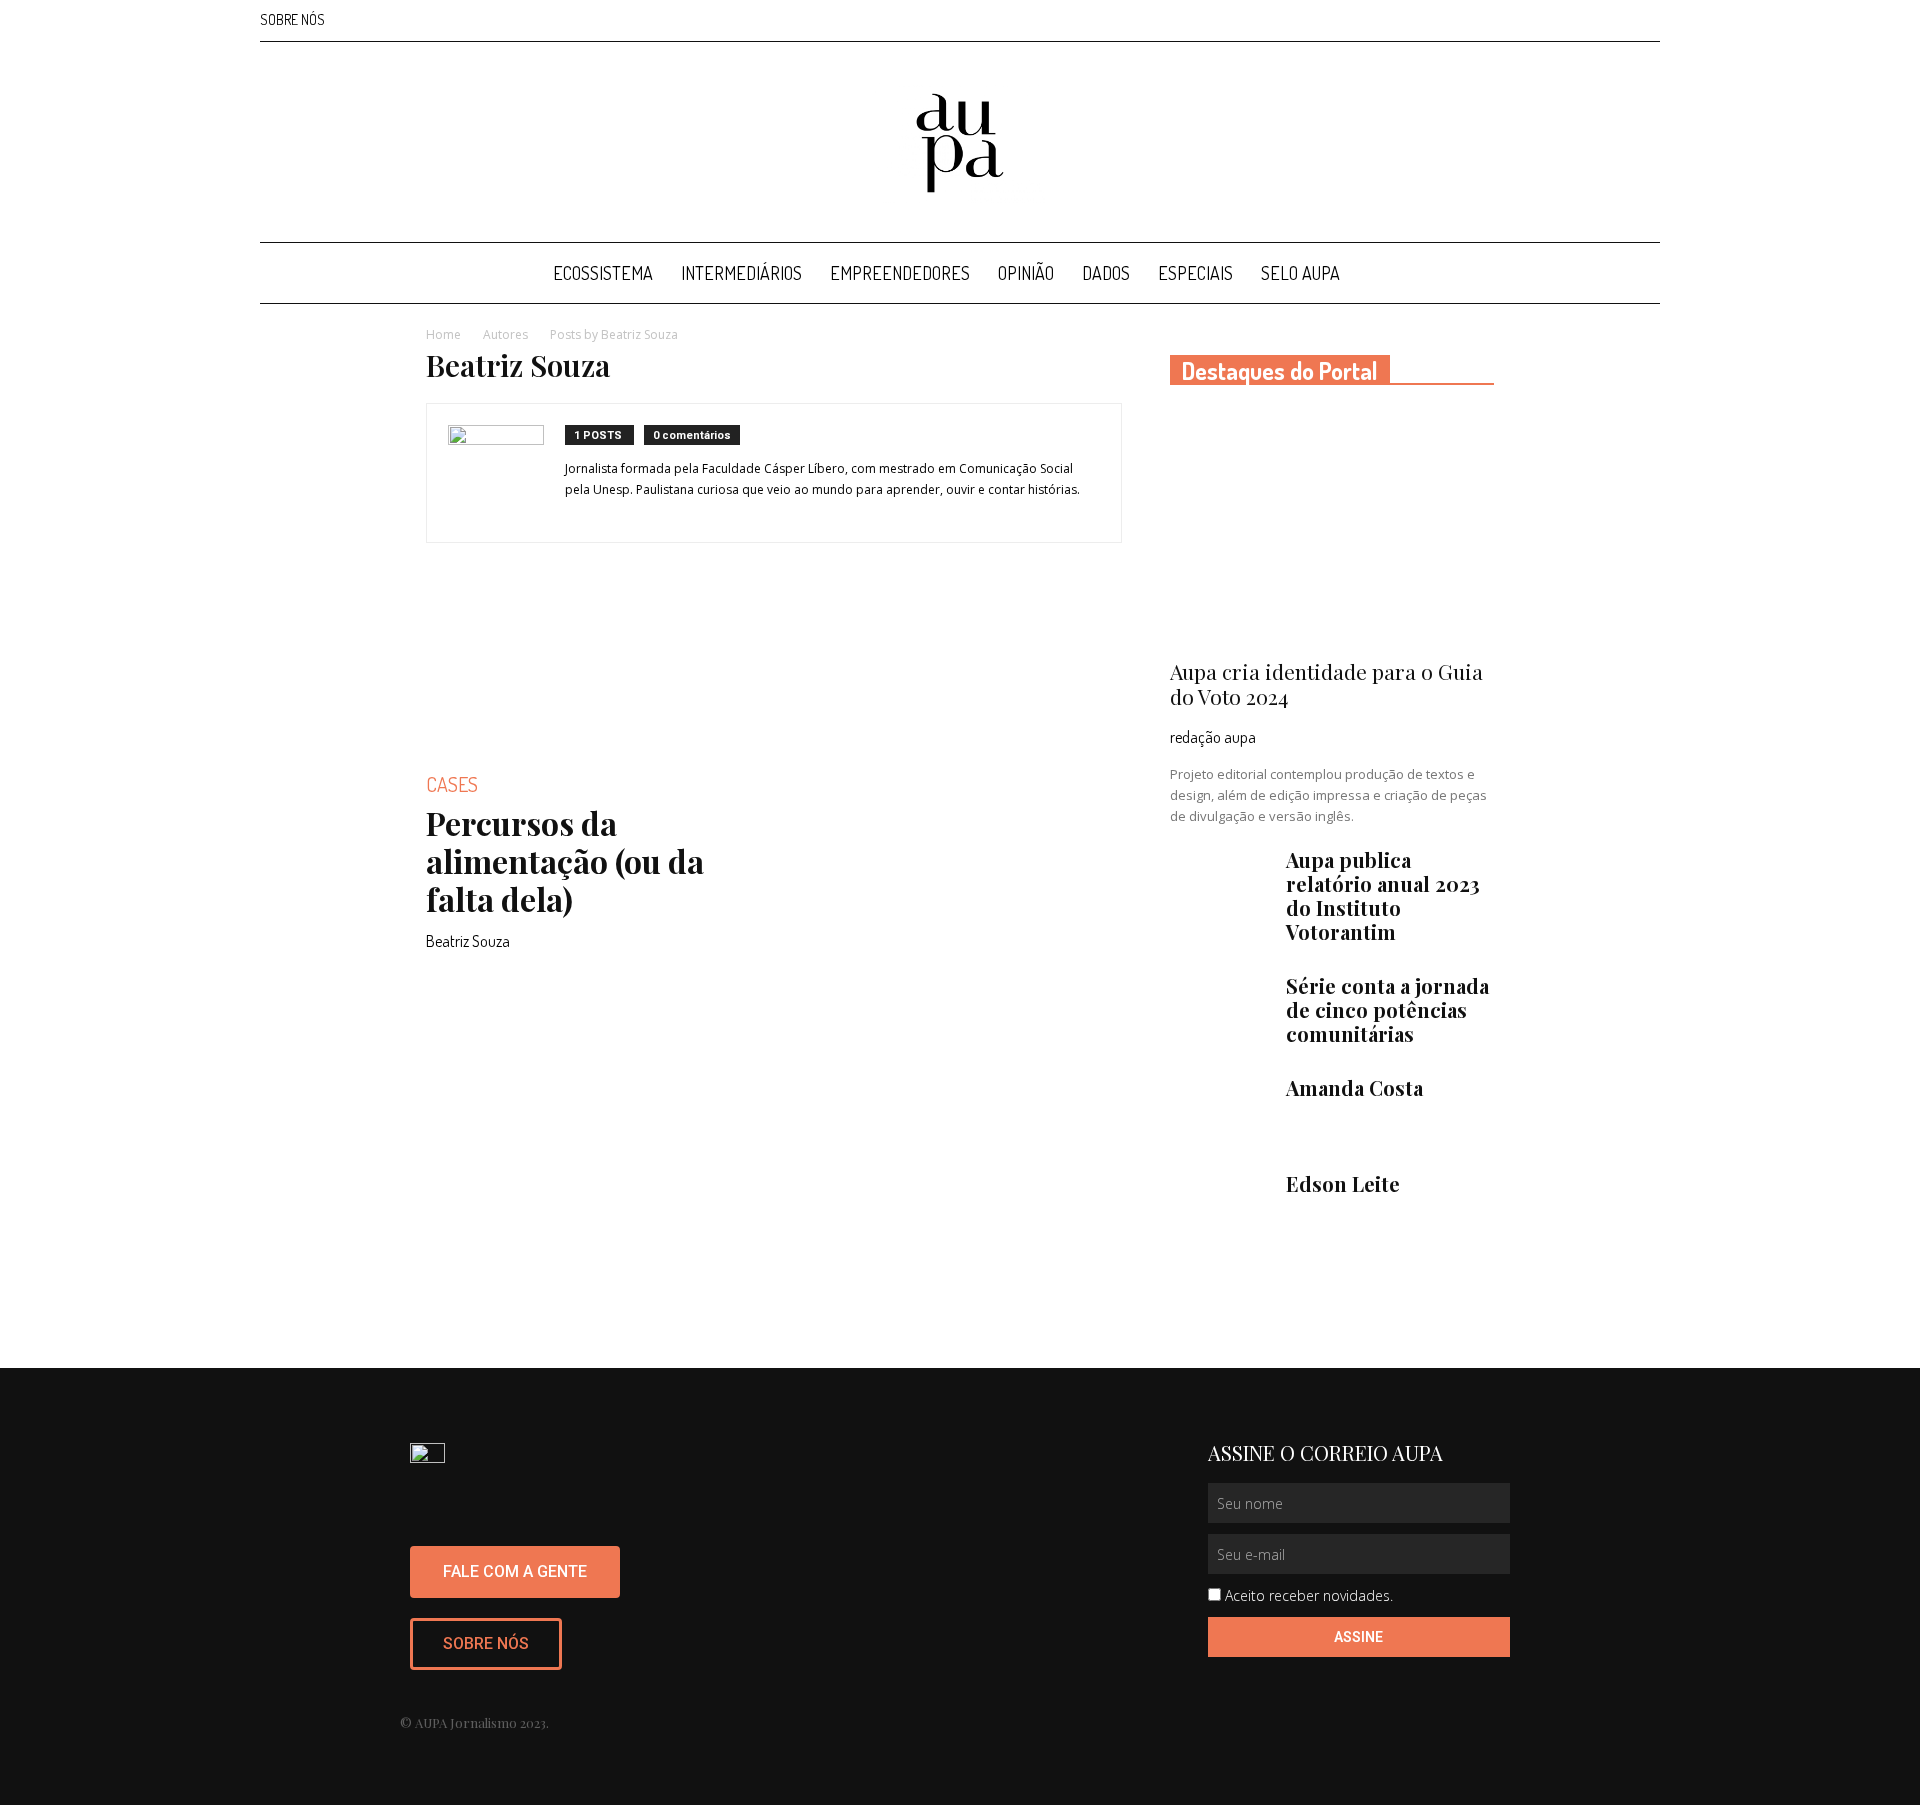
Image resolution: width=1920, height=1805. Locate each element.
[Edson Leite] (1220, 1207)
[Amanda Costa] (1220, 1111)
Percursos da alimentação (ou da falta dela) (565, 860)
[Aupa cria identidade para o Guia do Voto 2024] (1332, 528)
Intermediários (741, 273)
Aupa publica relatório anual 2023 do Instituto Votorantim (1383, 895)
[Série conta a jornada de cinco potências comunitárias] (1220, 1009)
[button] (1636, 274)
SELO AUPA (1300, 273)
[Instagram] (1546, 20)
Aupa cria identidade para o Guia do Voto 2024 (1326, 683)
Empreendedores (900, 273)
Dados (1106, 273)
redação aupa (1213, 737)
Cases (452, 784)
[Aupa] (960, 143)
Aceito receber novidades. (1309, 1595)
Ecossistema (603, 273)
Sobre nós (292, 19)
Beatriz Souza (468, 941)
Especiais (1195, 273)
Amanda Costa (1354, 1087)
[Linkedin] (1579, 20)
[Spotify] (1612, 20)
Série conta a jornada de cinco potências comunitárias (1387, 1009)
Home (443, 334)
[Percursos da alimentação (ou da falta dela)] (588, 671)
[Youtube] (1645, 20)
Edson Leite (1343, 1183)
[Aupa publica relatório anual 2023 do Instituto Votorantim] (1220, 883)
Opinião (1026, 273)
